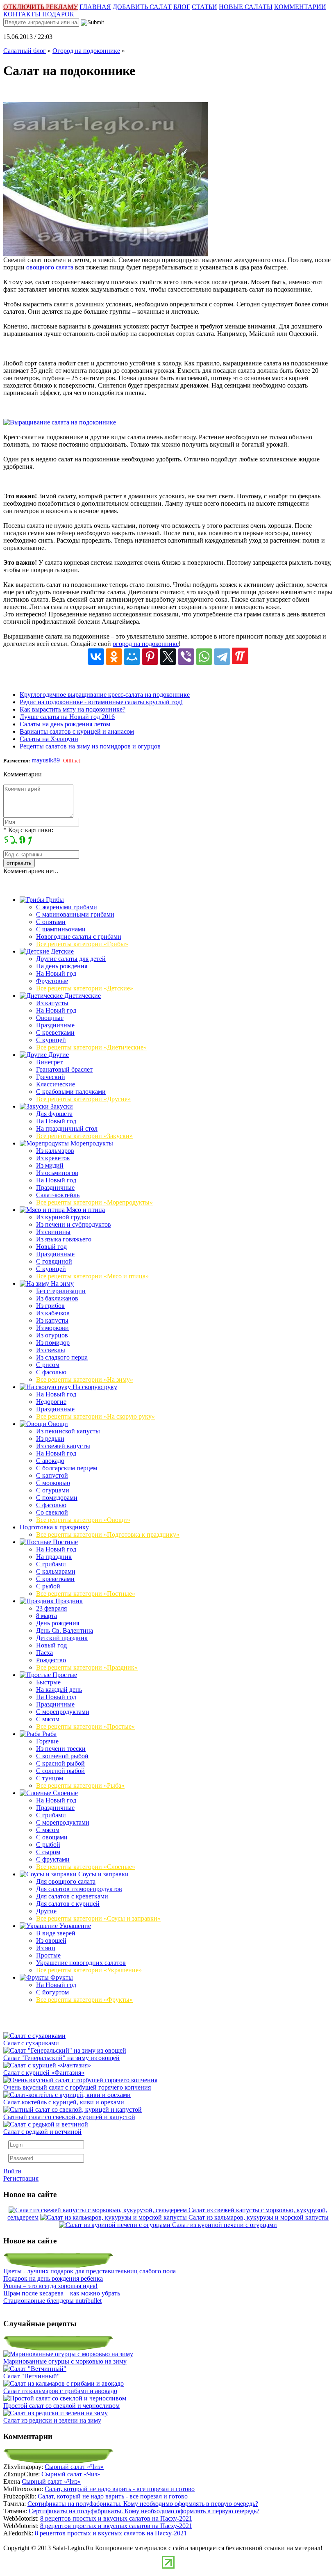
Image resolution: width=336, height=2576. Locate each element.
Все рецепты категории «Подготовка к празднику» (108, 1534)
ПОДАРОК (58, 14)
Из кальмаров (55, 1151)
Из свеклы (51, 1350)
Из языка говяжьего (64, 1239)
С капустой (52, 1475)
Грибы (54, 900)
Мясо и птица (85, 1210)
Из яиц (46, 1948)
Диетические (82, 996)
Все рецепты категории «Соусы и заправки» (98, 1918)
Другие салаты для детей (71, 959)
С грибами (51, 1564)
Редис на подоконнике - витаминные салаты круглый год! (101, 702)
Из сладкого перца (62, 1357)
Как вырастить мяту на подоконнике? (73, 709)
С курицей (51, 1040)
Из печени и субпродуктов (74, 1224)
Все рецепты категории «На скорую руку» (95, 1416)
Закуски (61, 1106)
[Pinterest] (150, 657)
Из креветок (53, 1158)
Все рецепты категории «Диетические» (91, 1047)
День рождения (58, 1623)
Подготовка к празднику (54, 1527)
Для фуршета (54, 1114)
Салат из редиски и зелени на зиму (52, 2420)
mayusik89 (46, 760)
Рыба (49, 1734)
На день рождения (62, 966)
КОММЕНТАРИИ (300, 7)
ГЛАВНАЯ (95, 7)
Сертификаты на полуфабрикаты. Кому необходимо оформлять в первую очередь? (143, 2504)
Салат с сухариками (31, 2043)
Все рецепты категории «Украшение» (89, 1970)
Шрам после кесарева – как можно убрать (62, 2293)
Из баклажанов (57, 1298)
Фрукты (61, 1977)
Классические (56, 1084)
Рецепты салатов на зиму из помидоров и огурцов (90, 746)
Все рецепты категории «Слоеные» (86, 1867)
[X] (168, 657)
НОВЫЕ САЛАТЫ (246, 7)
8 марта (47, 1616)
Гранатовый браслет (64, 1069)
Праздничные (55, 1025)
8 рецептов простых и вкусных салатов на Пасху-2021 (116, 2518)
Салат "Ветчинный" (32, 2376)
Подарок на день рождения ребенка (53, 2278)
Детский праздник (62, 1638)
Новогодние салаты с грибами (79, 937)
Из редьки (50, 1439)
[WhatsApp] (204, 657)
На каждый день (59, 1690)
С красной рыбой (60, 1763)
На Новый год (56, 973)
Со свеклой (52, 1512)
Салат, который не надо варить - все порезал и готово (120, 2489)
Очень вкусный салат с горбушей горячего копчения (77, 2087)
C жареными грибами (67, 907)
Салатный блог (25, 51)
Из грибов (50, 1306)
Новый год (51, 1247)
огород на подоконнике (146, 644)
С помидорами (57, 1498)
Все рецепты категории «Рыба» (80, 1785)
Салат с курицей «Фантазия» (44, 2073)
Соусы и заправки (103, 1874)
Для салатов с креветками (72, 1896)
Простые (64, 1675)
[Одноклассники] (114, 657)
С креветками (55, 1032)
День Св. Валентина (65, 1630)
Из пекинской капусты (68, 1431)
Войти (12, 2171)
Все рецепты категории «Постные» (86, 1594)
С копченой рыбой (62, 1756)
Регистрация (21, 2178)
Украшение (74, 1926)
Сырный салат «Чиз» (74, 2467)
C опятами (51, 922)
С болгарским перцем (67, 1468)
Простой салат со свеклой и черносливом (61, 2406)
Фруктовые (52, 981)
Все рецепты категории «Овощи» (83, 1520)
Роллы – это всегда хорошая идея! (50, 2286)
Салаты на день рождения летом (65, 724)
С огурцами (53, 1490)
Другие (58, 1055)
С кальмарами (56, 1571)
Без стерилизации (61, 1291)
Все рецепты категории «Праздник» (87, 1667)
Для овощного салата (66, 1881)
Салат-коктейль (58, 1195)
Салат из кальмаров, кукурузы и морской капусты (259, 2217)
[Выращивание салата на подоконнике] (60, 422)
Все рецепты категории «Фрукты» (84, 2000)
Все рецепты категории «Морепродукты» (94, 1202)
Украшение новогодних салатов (81, 1963)
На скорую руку (94, 1387)
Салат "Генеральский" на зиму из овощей (61, 2058)
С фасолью (51, 1372)
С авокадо (50, 1461)
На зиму (61, 1283)
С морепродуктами (63, 1712)
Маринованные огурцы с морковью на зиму (65, 2361)
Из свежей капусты (63, 1446)
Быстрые (48, 1682)
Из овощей (51, 1941)
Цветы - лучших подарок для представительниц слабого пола (90, 2271)
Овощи (57, 1424)
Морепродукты (91, 1143)
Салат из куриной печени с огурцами (225, 2225)
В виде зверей (56, 1933)
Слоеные (65, 1793)
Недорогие (51, 1402)
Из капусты (52, 1003)
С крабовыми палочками (71, 1092)
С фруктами (53, 1859)
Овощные (50, 1018)
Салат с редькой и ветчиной (42, 2132)
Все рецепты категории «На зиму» (85, 1379)
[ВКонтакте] (96, 657)
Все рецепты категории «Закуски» (84, 1136)
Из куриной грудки (63, 1217)
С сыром (48, 1852)
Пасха (44, 1653)
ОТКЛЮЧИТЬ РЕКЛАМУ (41, 7)
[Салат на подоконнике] (106, 254)
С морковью (53, 1483)
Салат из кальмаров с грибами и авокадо (60, 2391)
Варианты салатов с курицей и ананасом (77, 731)
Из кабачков (53, 1313)
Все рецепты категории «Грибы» (82, 944)
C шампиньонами (61, 929)
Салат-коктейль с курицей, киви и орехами (64, 2102)
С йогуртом (52, 1992)
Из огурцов (52, 1335)
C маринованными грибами (75, 914)
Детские (61, 951)
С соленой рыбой (60, 1771)
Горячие (47, 1741)
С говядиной (54, 1261)
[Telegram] (222, 657)
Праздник (68, 1601)
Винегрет (49, 1062)
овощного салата (50, 267)
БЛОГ (182, 7)
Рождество (51, 1660)
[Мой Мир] (132, 657)
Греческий (51, 1077)
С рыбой (48, 1586)
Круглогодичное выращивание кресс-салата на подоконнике (105, 695)
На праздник (54, 1557)
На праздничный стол (67, 1128)
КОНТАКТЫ (22, 14)
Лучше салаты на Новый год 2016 (67, 717)
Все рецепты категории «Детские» (85, 988)
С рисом (48, 1365)
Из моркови (52, 1328)
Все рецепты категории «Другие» (83, 1099)
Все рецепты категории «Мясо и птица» (92, 1276)
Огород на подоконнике (86, 51)
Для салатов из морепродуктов (79, 1889)
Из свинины (53, 1232)
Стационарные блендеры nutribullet (52, 2301)
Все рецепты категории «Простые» (85, 1726)
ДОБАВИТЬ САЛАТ (142, 7)
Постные (65, 1542)
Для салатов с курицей (68, 1904)
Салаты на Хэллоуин (49, 739)
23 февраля (51, 1608)
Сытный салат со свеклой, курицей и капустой (69, 2117)
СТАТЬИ (204, 7)
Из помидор (53, 1343)
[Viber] (186, 657)
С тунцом (50, 1778)
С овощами (52, 1837)
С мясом (48, 1719)
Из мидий (50, 1165)
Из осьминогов (57, 1173)
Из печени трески (61, 1749)
